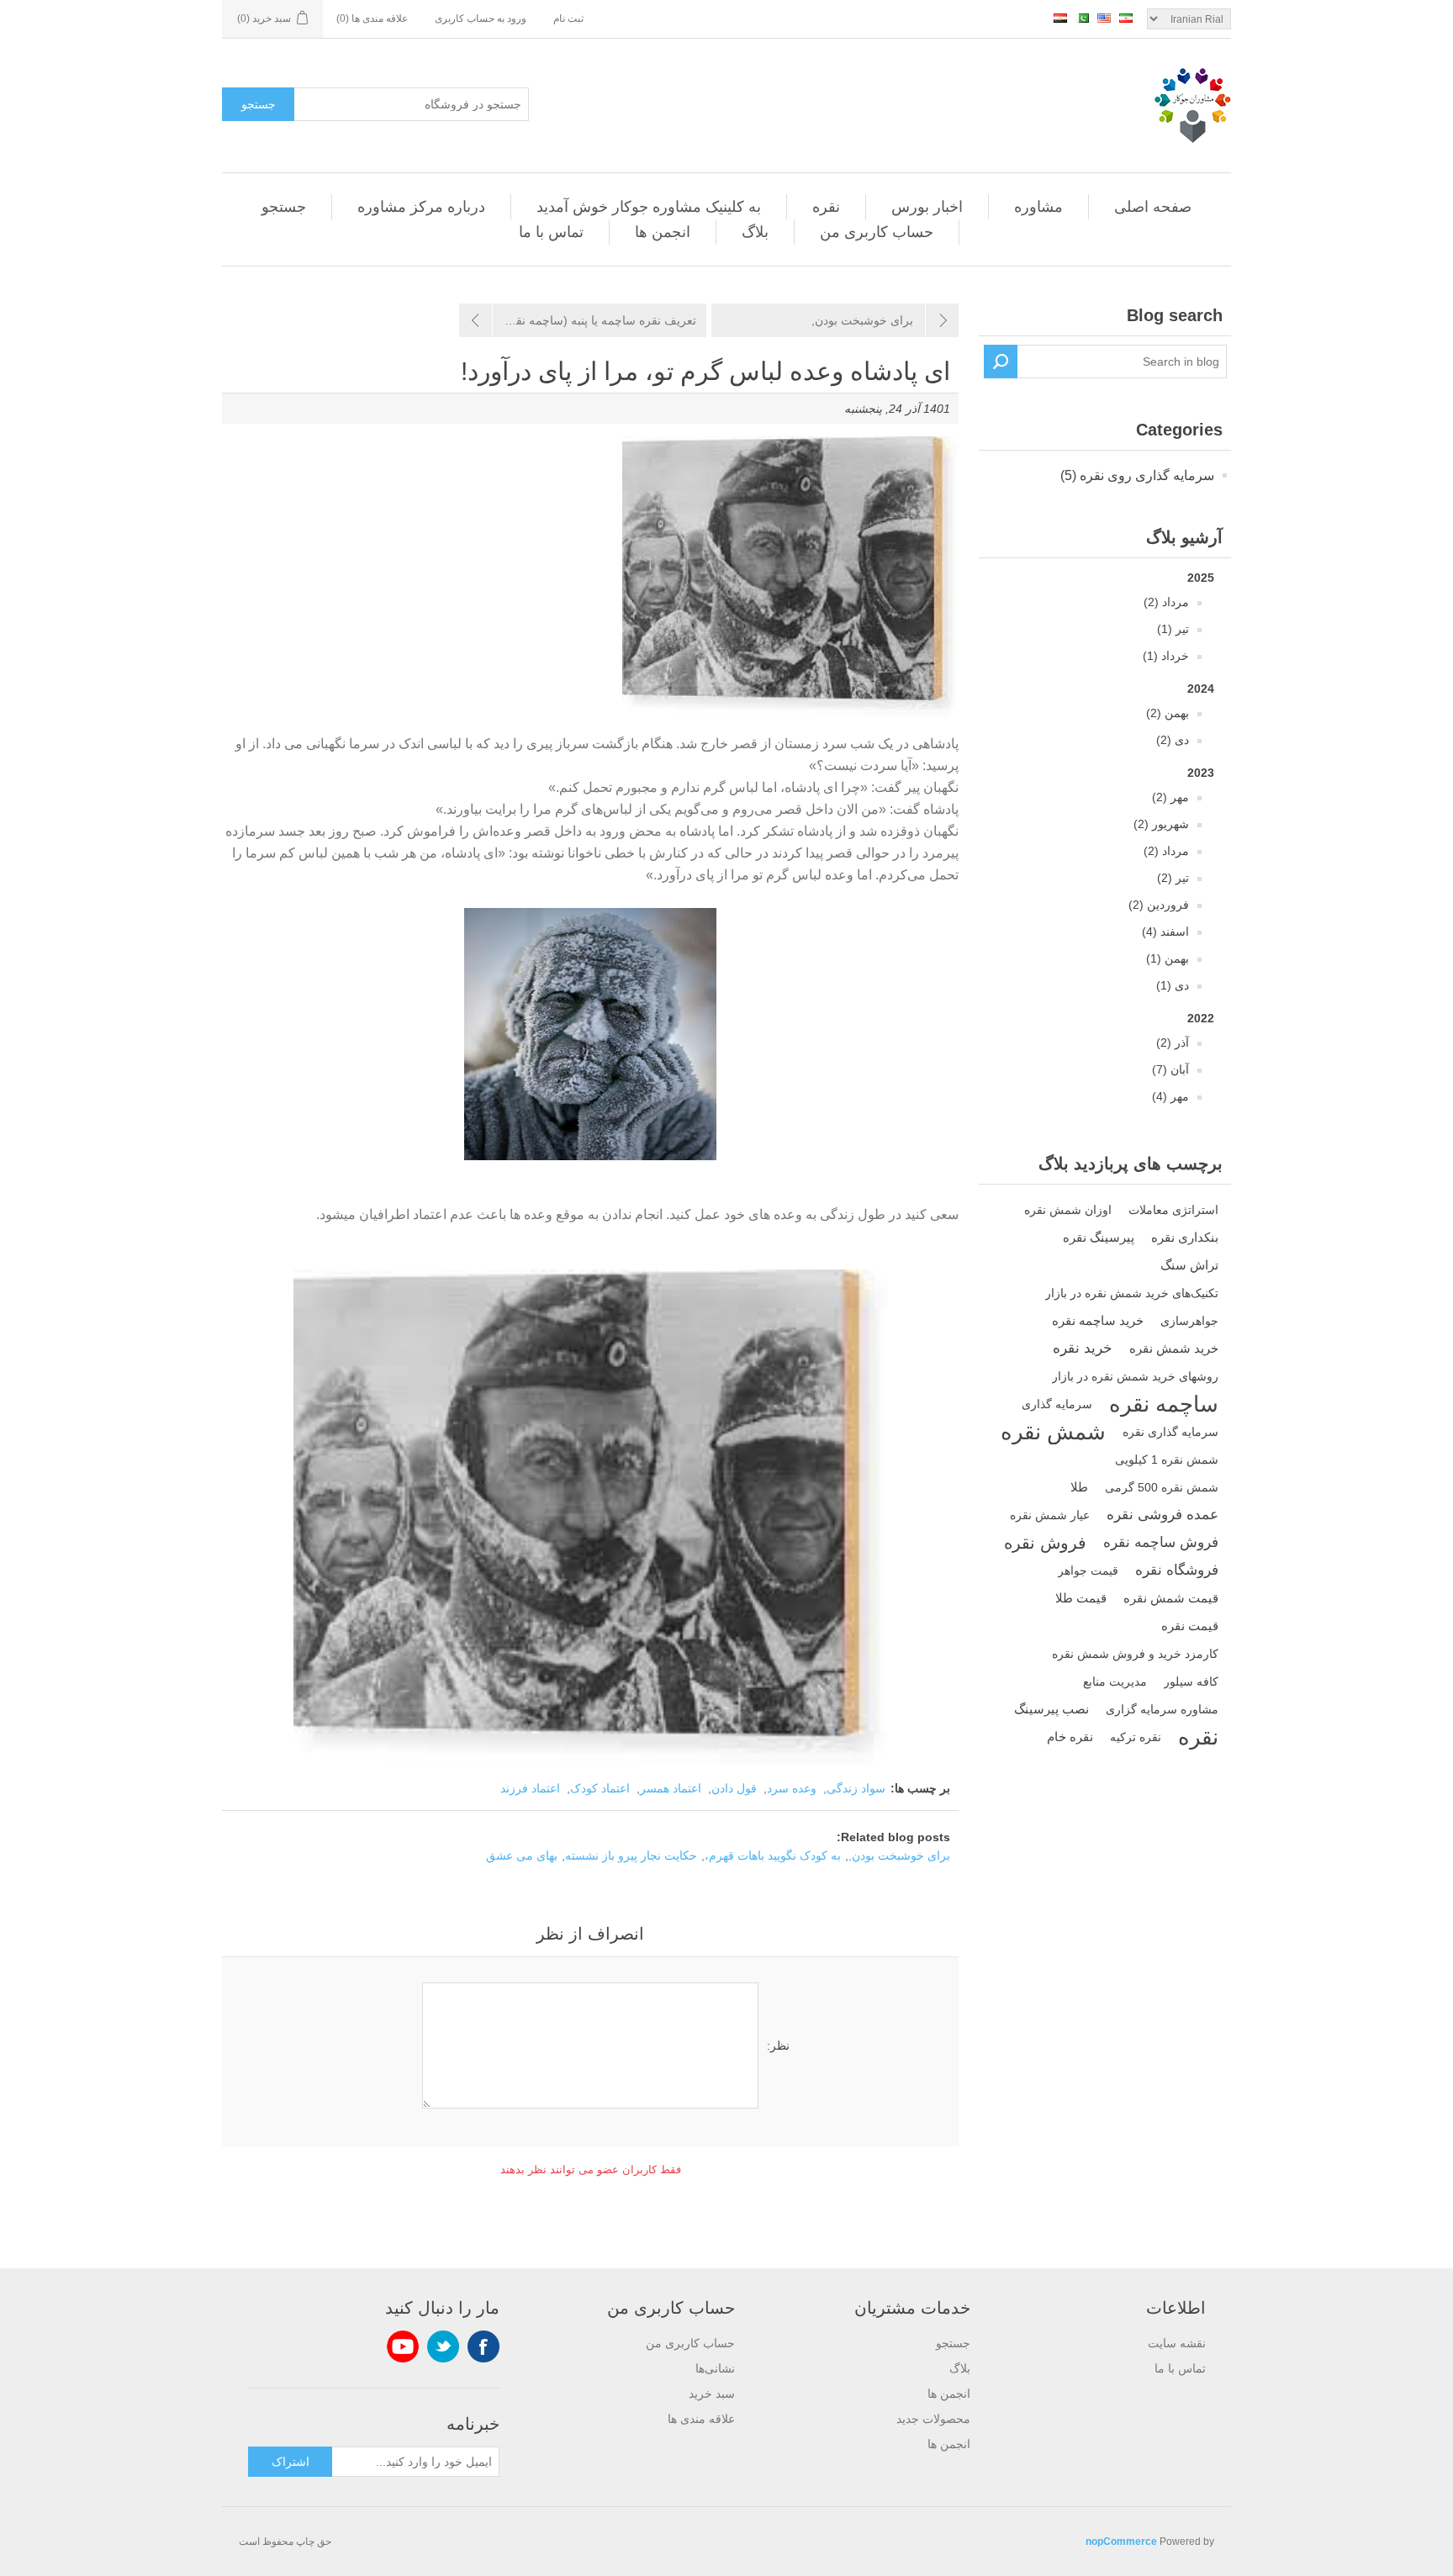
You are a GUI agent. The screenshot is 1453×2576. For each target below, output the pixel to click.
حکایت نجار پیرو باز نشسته (631, 1855)
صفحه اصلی (1153, 207)
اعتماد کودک (600, 1788)
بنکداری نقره (1185, 1237)
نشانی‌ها (715, 2368)
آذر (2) (1173, 1043)
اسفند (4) (1165, 932)
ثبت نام (568, 18)
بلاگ (755, 232)
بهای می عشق (522, 1855)
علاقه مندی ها (701, 2419)
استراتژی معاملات (1173, 1210)
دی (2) (1173, 740)
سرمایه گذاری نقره (1170, 1432)
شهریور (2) (1161, 824)
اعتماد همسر (671, 1788)
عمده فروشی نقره (1162, 1515)
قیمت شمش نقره (1171, 1598)
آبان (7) (1170, 1069)
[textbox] (1122, 362)
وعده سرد (792, 1788)
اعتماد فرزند (530, 1788)
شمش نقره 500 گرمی (1162, 1487)
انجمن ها (663, 232)
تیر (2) (1173, 878)
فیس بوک (483, 2346)
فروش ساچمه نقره (1161, 1542)
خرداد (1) (1166, 656)
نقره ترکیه (1136, 1737)
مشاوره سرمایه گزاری (1162, 1709)
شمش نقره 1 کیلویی (1167, 1460)
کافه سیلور (1191, 1681)
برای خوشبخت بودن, (862, 320)
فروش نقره (1045, 1543)
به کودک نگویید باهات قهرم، (773, 1855)
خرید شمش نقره (1174, 1348)
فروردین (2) (1159, 905)
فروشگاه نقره (1177, 1570)
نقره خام (1070, 1737)
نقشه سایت (1177, 2343)
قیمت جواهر (1088, 1570)
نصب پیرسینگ (1051, 1709)
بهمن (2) (1168, 713)
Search (1001, 362)
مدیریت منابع (1115, 1681)
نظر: (778, 2045)
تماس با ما (551, 232)
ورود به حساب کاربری (481, 18)
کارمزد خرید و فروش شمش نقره (1135, 1654)
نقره (826, 207)
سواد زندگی (856, 1788)
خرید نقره (1083, 1348)
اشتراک (291, 2462)
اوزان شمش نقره (1068, 1210)
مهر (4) (1170, 1096)
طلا (1079, 1487)
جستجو (259, 104)
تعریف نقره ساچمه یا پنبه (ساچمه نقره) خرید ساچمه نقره (578, 320)
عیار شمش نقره (1050, 1515)
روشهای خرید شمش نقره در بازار (1135, 1376)
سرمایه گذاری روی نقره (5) (1137, 475)
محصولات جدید (933, 2419)
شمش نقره (1053, 1432)
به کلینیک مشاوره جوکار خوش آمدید (649, 207)
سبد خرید (712, 2394)
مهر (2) (1170, 797)
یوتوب (403, 2346)
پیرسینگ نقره (1099, 1237)
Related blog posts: (893, 1837)
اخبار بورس (927, 207)
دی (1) (1173, 985)
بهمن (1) (1168, 958)
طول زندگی (851, 1214)
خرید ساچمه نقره (1098, 1320)
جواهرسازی (1189, 1321)
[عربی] (1060, 18)
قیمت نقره (1190, 1626)
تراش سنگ (1189, 1265)
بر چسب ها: (920, 1788)
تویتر (443, 2346)
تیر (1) (1173, 629)
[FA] (1126, 18)
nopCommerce (1121, 2542)
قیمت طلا (1081, 1598)
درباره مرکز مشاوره (421, 207)
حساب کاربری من (877, 232)
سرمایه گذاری (1057, 1404)
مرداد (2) (1166, 602)
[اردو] (1082, 18)
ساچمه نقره (1164, 1404)
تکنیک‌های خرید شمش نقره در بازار (1132, 1293)
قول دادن (734, 1788)
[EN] (1104, 18)
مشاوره (1038, 207)
